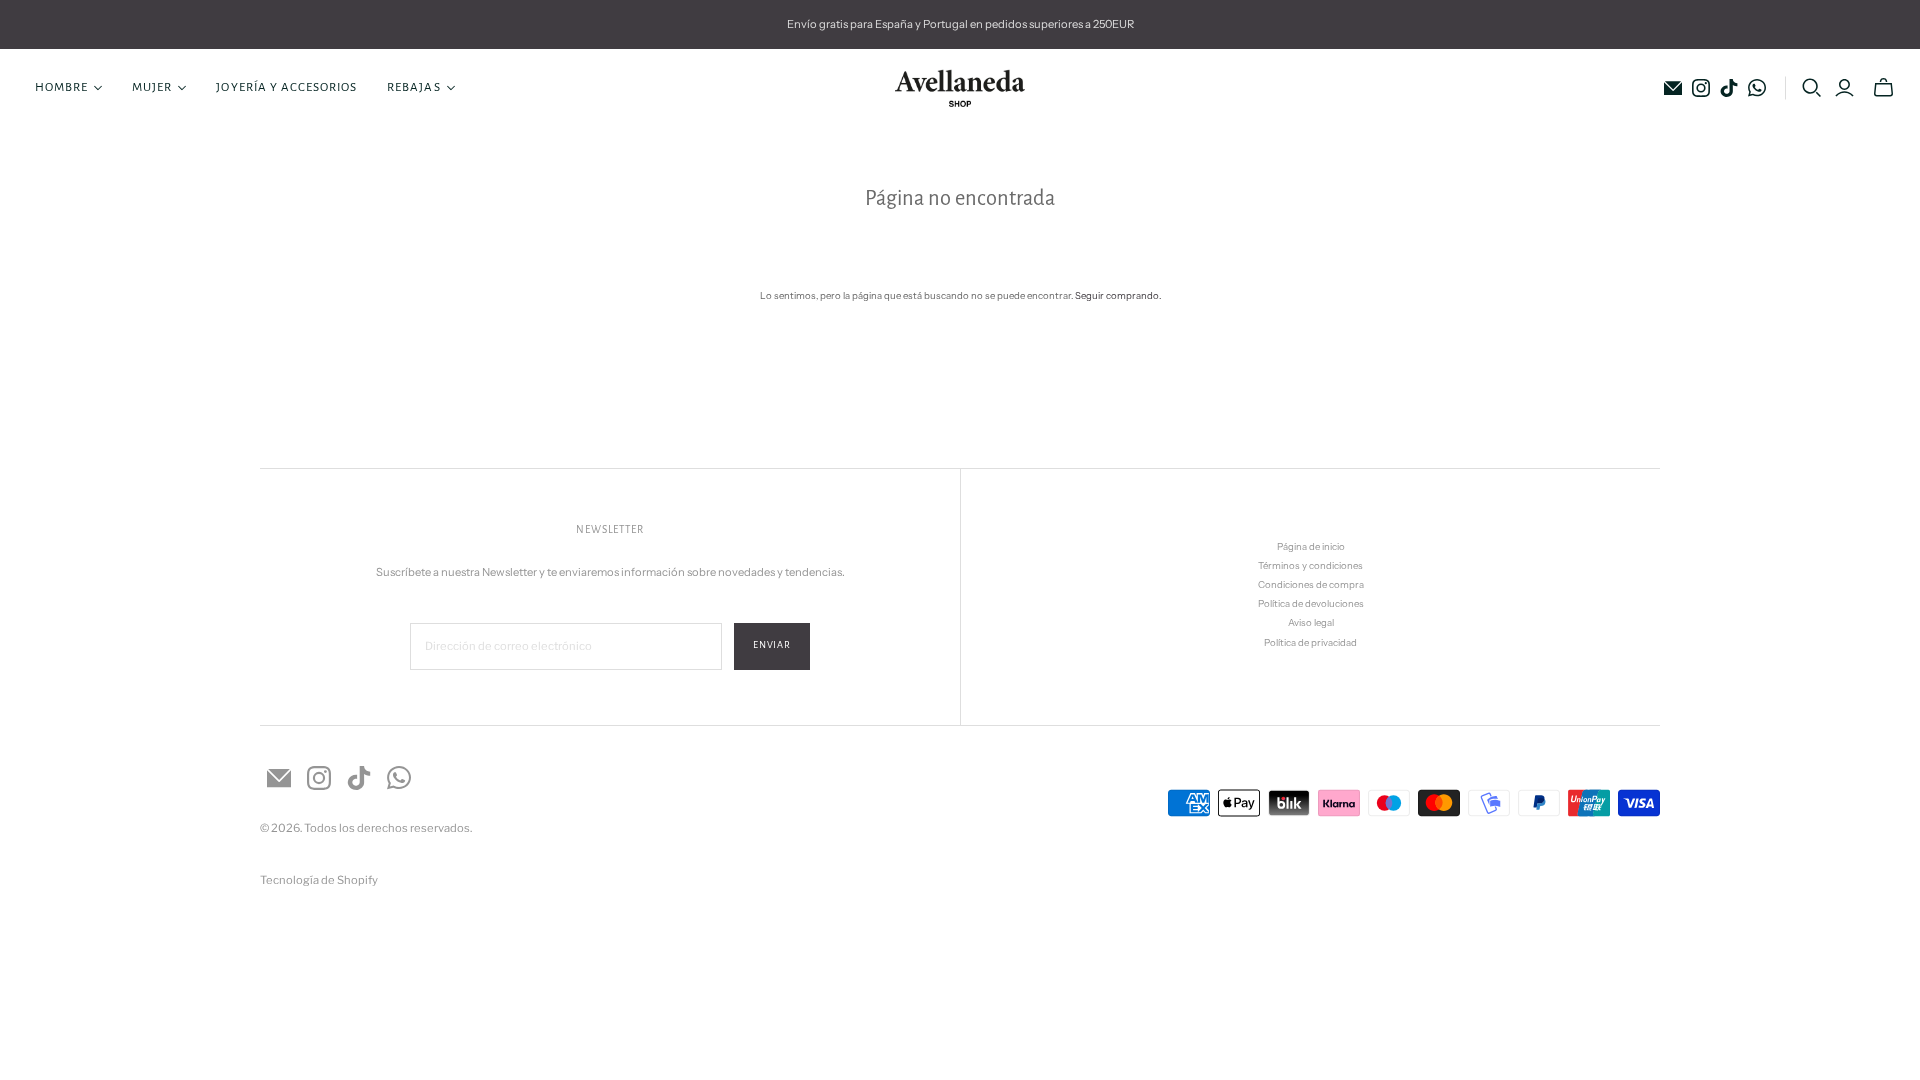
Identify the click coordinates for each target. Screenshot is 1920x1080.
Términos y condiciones (1310, 565)
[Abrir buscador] (1812, 88)
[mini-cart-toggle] (1883, 88)
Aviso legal (1311, 622)
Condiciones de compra (1311, 584)
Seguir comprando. (1118, 295)
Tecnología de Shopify (319, 880)
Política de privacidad (1310, 642)
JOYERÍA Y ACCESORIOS (286, 87)
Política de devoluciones (1311, 603)
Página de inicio (1311, 546)
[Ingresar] (1844, 88)
